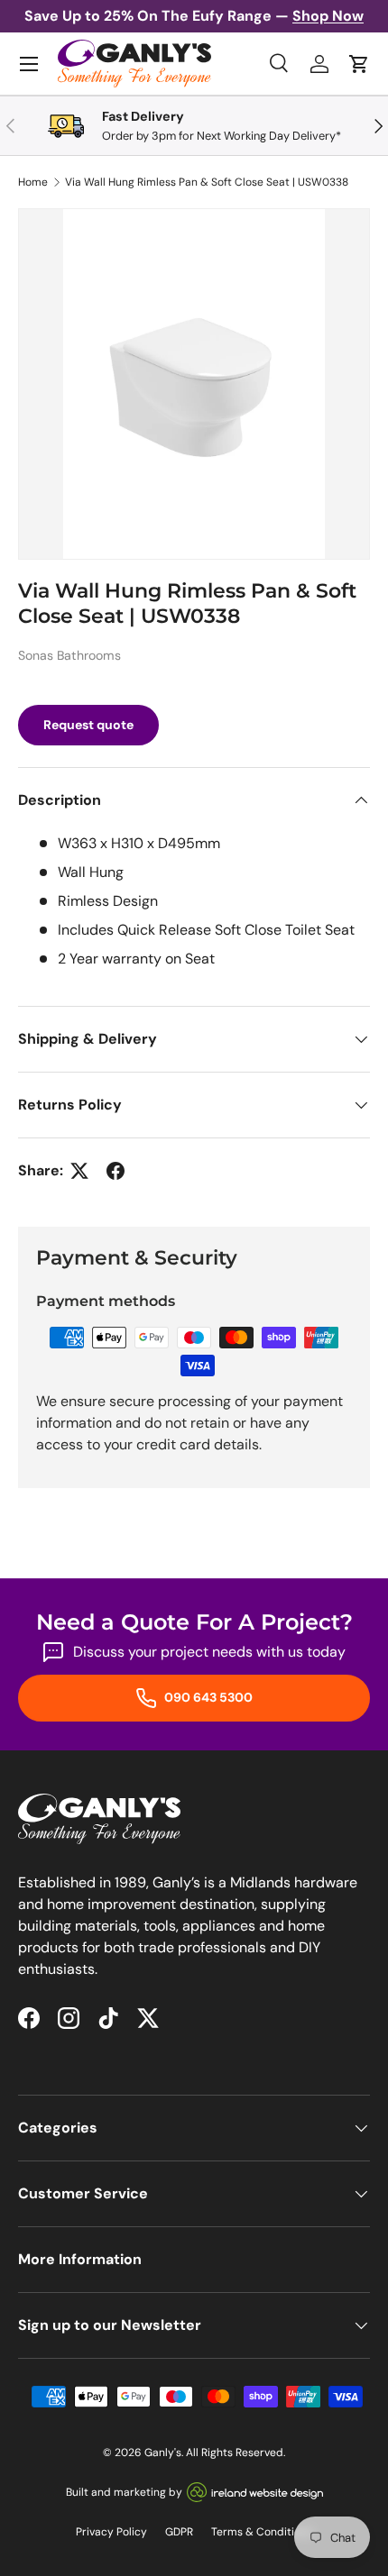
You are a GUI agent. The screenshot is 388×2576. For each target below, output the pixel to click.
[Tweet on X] (79, 1171)
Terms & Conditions (262, 2532)
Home (33, 182)
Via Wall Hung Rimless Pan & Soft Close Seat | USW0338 (207, 182)
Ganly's (163, 2453)
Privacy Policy (111, 2532)
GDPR (179, 2532)
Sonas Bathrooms (69, 655)
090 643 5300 (207, 1697)
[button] (359, 64)
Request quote (88, 725)
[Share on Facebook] (115, 1171)
